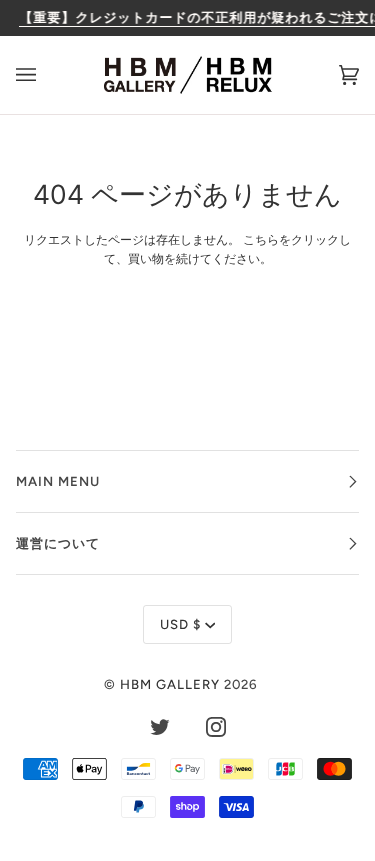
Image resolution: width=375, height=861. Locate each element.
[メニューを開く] (46, 75)
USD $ (180, 624)
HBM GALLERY (170, 684)
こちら (261, 240)
